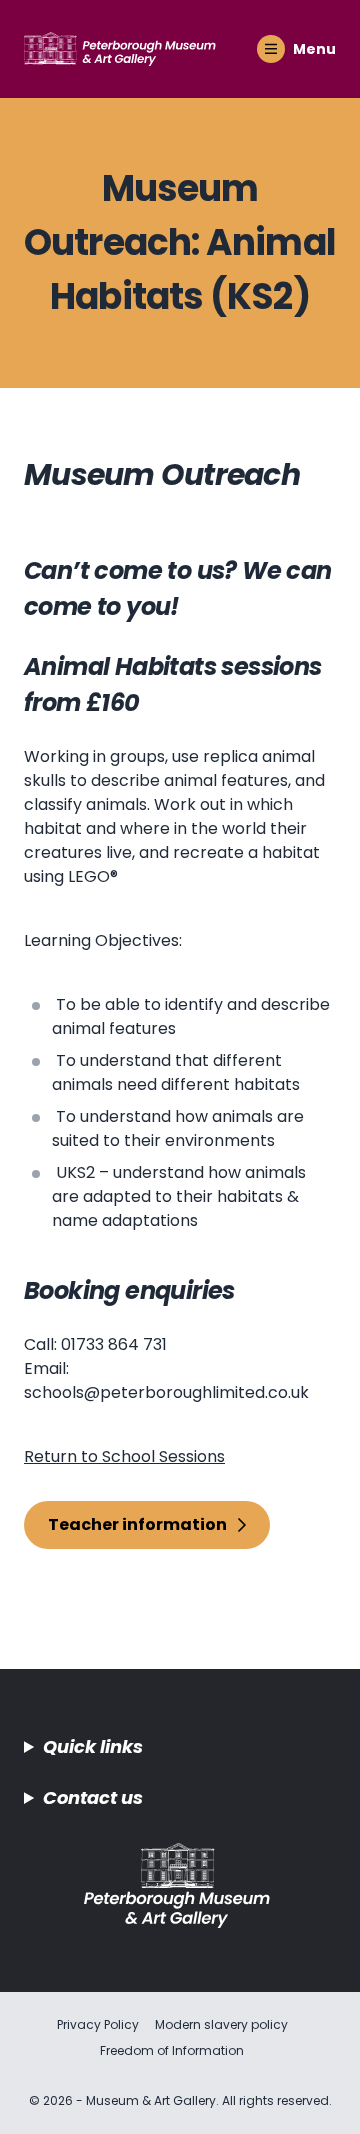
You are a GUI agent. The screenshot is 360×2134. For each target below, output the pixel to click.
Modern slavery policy (221, 2024)
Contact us (93, 1797)
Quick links (93, 1746)
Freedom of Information (172, 2050)
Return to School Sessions (124, 1456)
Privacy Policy (98, 2024)
